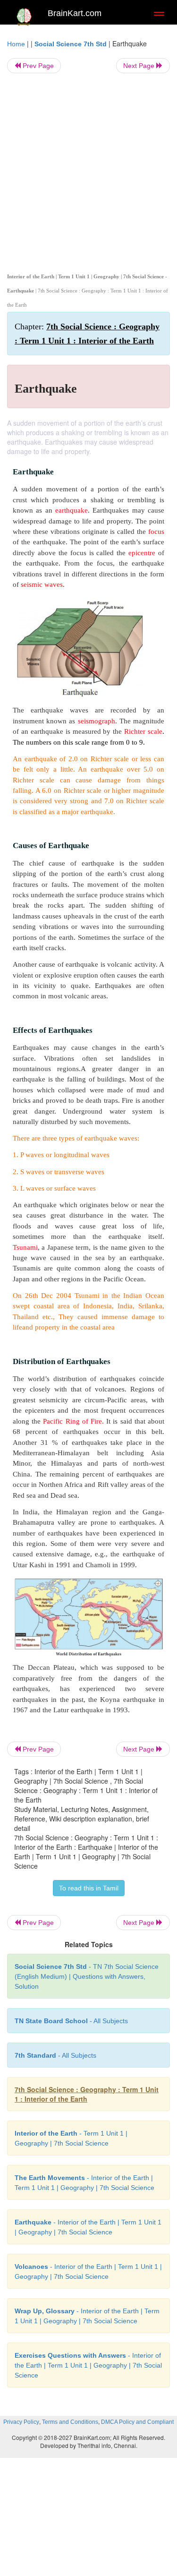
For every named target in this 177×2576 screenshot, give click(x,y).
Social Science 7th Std (71, 44)
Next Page (140, 66)
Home (16, 44)
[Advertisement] (88, 171)
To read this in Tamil (89, 1888)
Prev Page (37, 66)
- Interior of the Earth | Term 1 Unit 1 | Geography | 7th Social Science (88, 2365)
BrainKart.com (75, 13)
